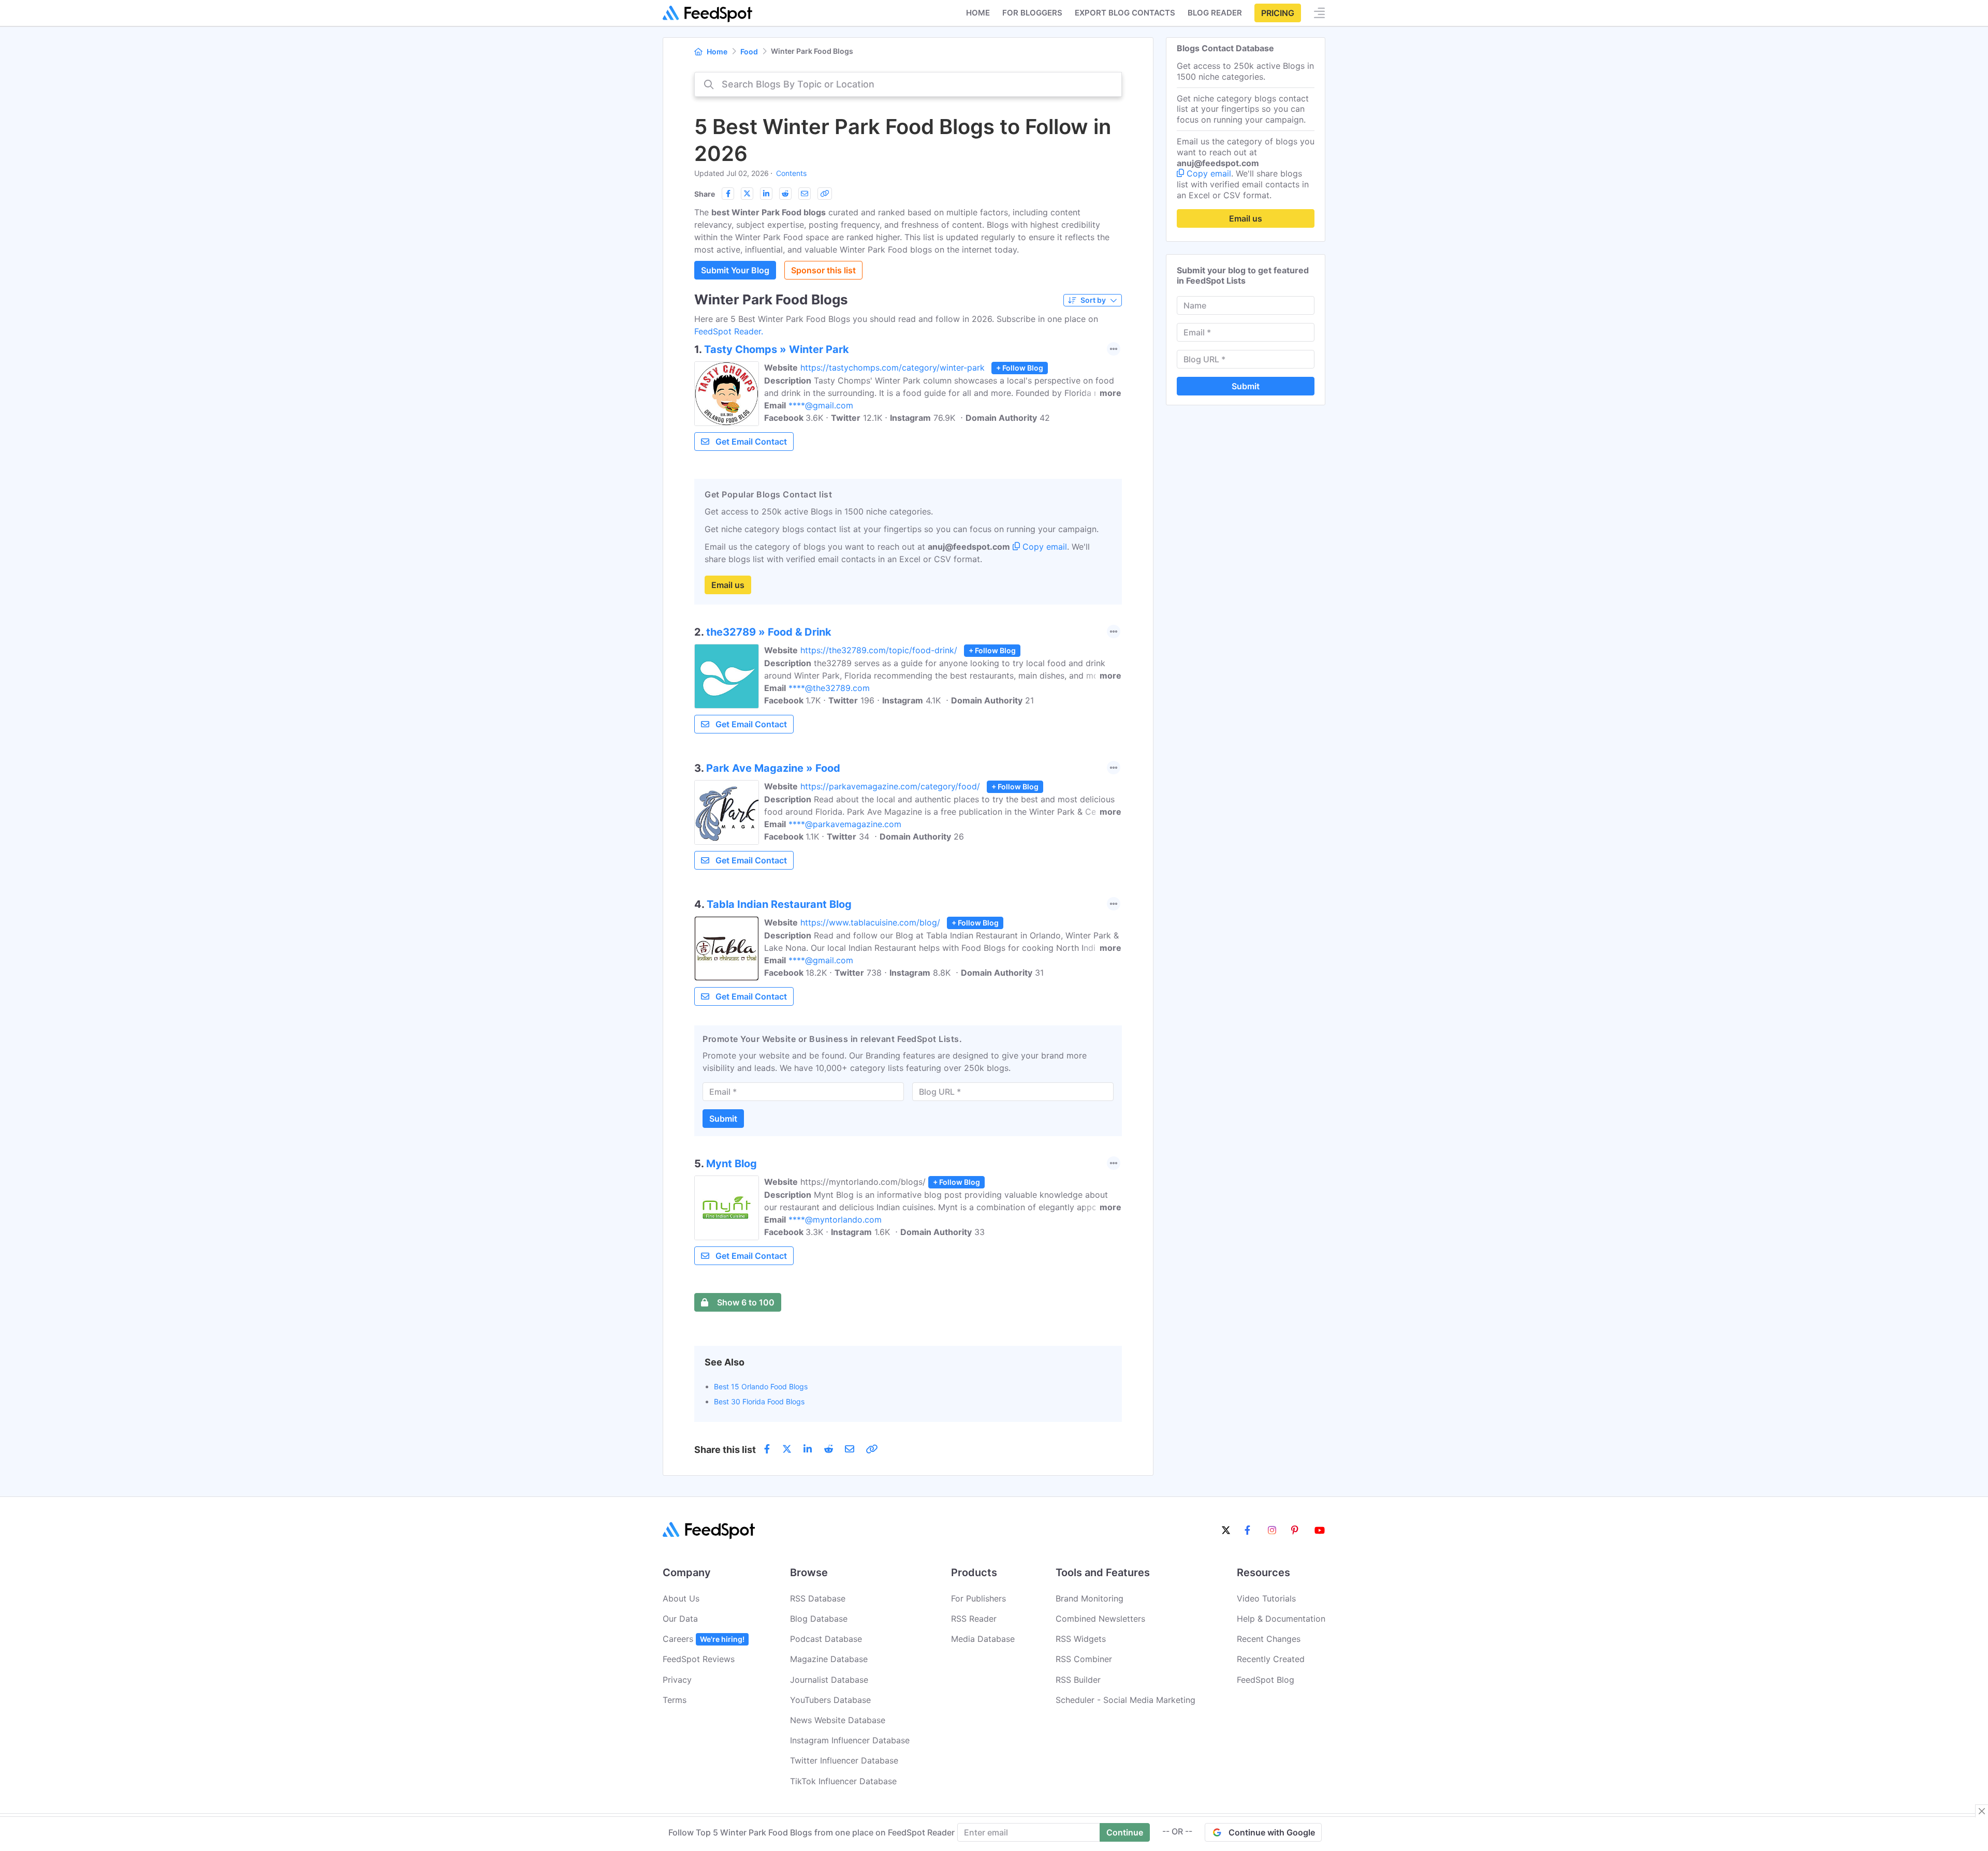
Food (749, 52)
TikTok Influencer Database (843, 1781)
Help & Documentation (1281, 1619)
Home (978, 13)
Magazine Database (829, 1659)
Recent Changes (1269, 1639)
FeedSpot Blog (1266, 1680)
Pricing (1278, 13)
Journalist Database (829, 1680)
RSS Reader (974, 1619)
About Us (681, 1598)
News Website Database (838, 1720)
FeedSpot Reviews (699, 1659)
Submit (723, 1119)
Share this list (725, 1450)
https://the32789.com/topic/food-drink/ (879, 650)
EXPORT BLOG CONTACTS (1125, 13)
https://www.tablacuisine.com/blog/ (870, 922)
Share (705, 194)
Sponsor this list (823, 270)
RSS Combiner (1084, 1659)
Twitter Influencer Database (844, 1760)
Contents (791, 173)
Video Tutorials (1266, 1598)
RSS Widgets (1081, 1639)
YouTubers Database (830, 1700)
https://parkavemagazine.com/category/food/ (890, 786)
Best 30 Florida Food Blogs (759, 1401)
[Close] (1982, 1811)
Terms (675, 1700)
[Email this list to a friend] (805, 194)
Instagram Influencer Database (850, 1740)
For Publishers (978, 1598)
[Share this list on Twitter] (747, 194)
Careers (704, 1639)
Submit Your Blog (735, 270)
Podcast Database (826, 1639)
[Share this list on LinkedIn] (766, 194)
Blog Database (819, 1619)
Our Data (680, 1619)
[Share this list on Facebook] (728, 194)
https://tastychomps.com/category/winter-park (893, 368)
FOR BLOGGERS (1032, 13)
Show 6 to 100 (746, 1302)
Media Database (983, 1639)
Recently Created (1271, 1659)
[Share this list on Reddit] (785, 194)
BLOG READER (1215, 13)
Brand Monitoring (1090, 1598)
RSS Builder (1078, 1680)
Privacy (677, 1680)
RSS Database (818, 1598)
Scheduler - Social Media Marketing (1125, 1700)
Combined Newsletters (1100, 1619)
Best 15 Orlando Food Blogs (761, 1386)
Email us (728, 585)
